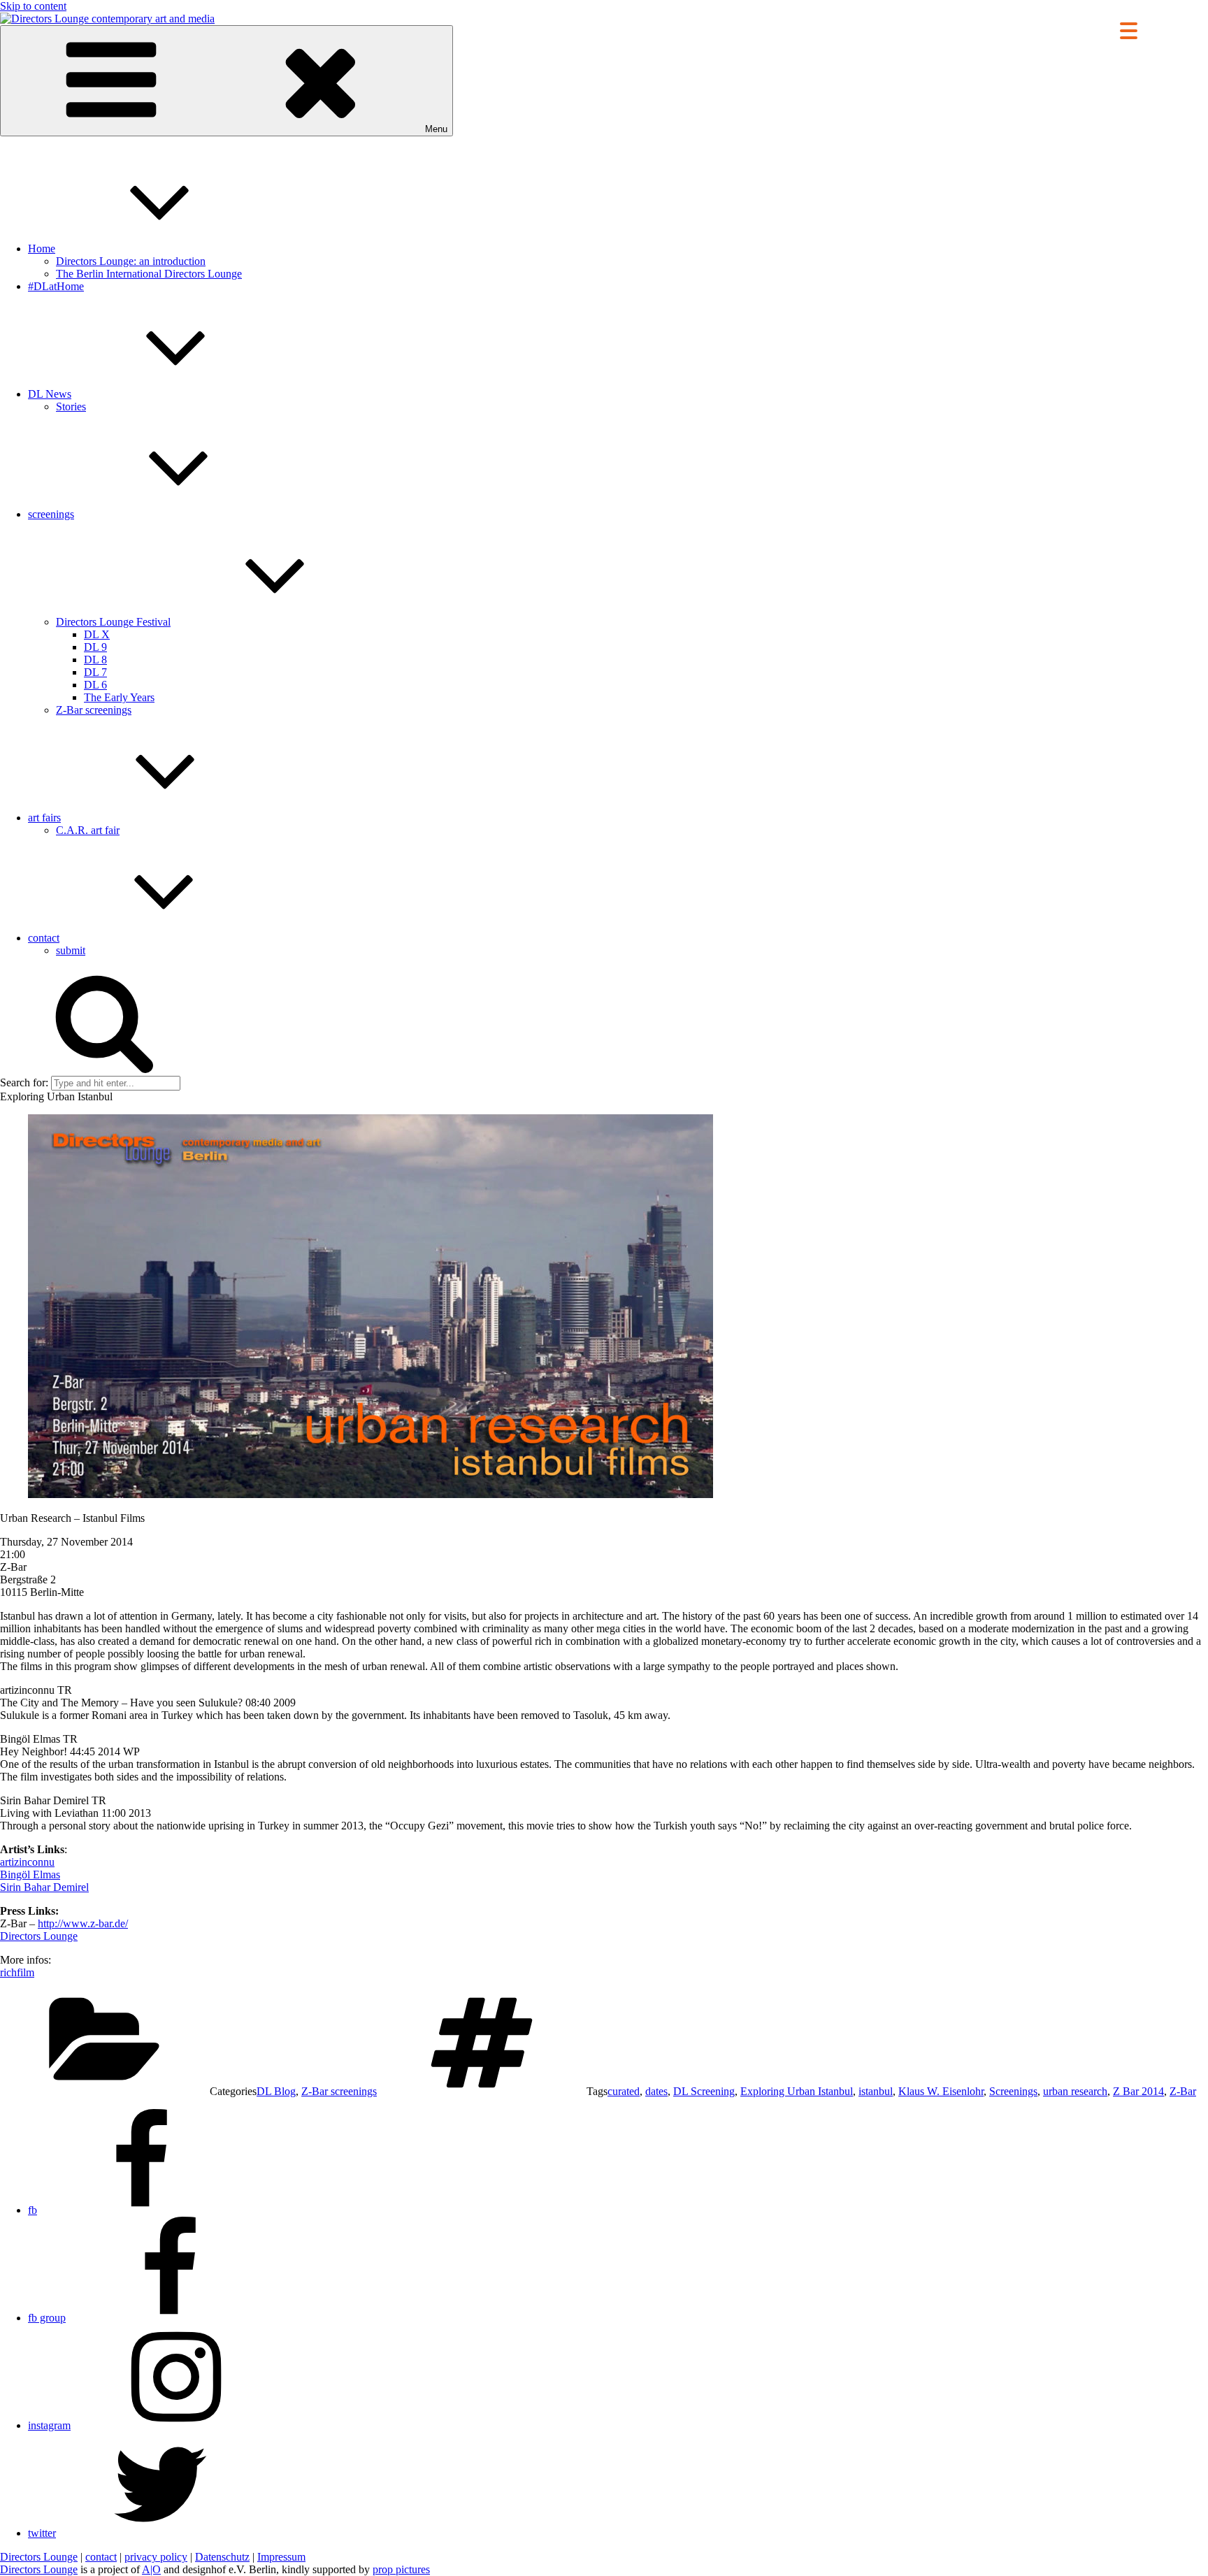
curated (624, 2091)
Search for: (24, 1082)
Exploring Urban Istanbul (797, 2091)
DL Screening (704, 2091)
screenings (51, 514)
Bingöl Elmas (30, 1875)
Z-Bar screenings (94, 710)
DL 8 (95, 660)
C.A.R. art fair (88, 830)
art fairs (44, 818)
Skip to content (33, 6)
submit (71, 950)
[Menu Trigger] (1129, 30)
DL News (50, 394)
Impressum (281, 2557)
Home (42, 249)
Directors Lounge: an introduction (131, 261)
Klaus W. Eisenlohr (941, 2091)
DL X (97, 634)
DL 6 (95, 685)
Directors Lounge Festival (113, 622)
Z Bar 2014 (1138, 2091)
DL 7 (95, 672)
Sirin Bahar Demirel (44, 1887)
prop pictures (401, 2569)
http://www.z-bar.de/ (83, 1923)
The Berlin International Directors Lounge (149, 274)
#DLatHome (56, 286)
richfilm (17, 1972)
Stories (71, 406)
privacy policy (156, 2557)
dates (656, 2091)
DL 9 (95, 647)
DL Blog (276, 2091)
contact (44, 938)
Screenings (1013, 2091)
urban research (1075, 2091)
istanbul (876, 2091)
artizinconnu (27, 1862)
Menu (436, 129)
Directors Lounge (39, 1936)
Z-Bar (1183, 2091)
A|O (151, 2569)
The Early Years (119, 697)
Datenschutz (222, 2557)
